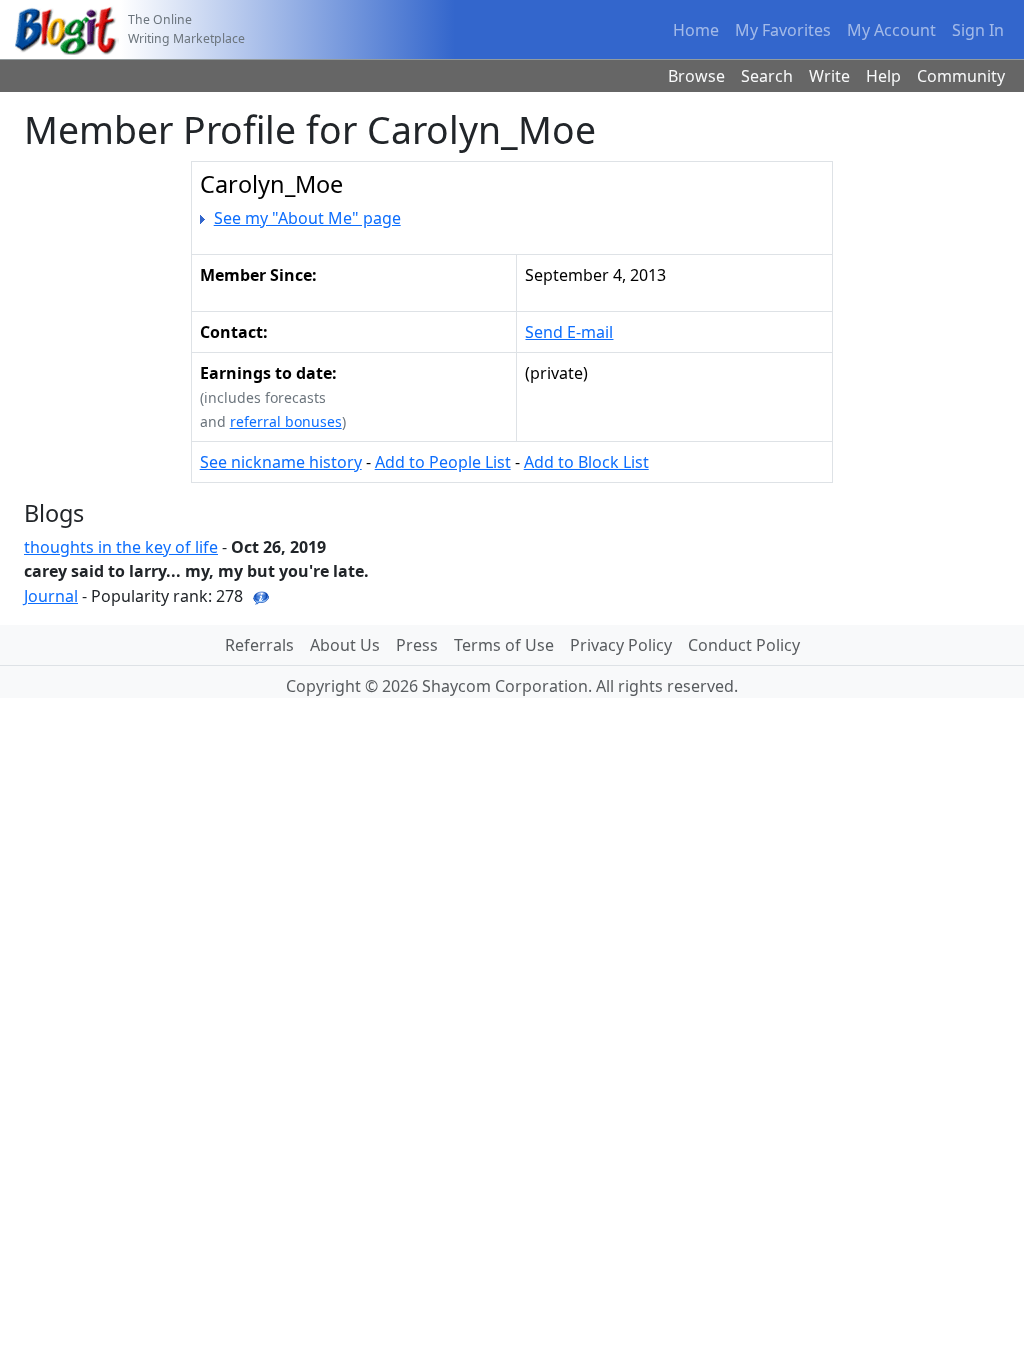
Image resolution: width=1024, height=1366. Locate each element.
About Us (345, 645)
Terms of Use (504, 645)
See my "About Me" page (307, 218)
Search (767, 76)
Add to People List (443, 462)
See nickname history (281, 462)
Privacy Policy (621, 645)
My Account (891, 30)
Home (696, 30)
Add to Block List (586, 462)
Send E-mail (569, 332)
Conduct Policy (744, 645)
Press (417, 645)
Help (883, 76)
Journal (51, 596)
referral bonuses (286, 421)
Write (829, 76)
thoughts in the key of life (121, 547)
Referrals (259, 645)
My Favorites (783, 30)
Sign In (978, 30)
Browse (696, 76)
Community (961, 76)
